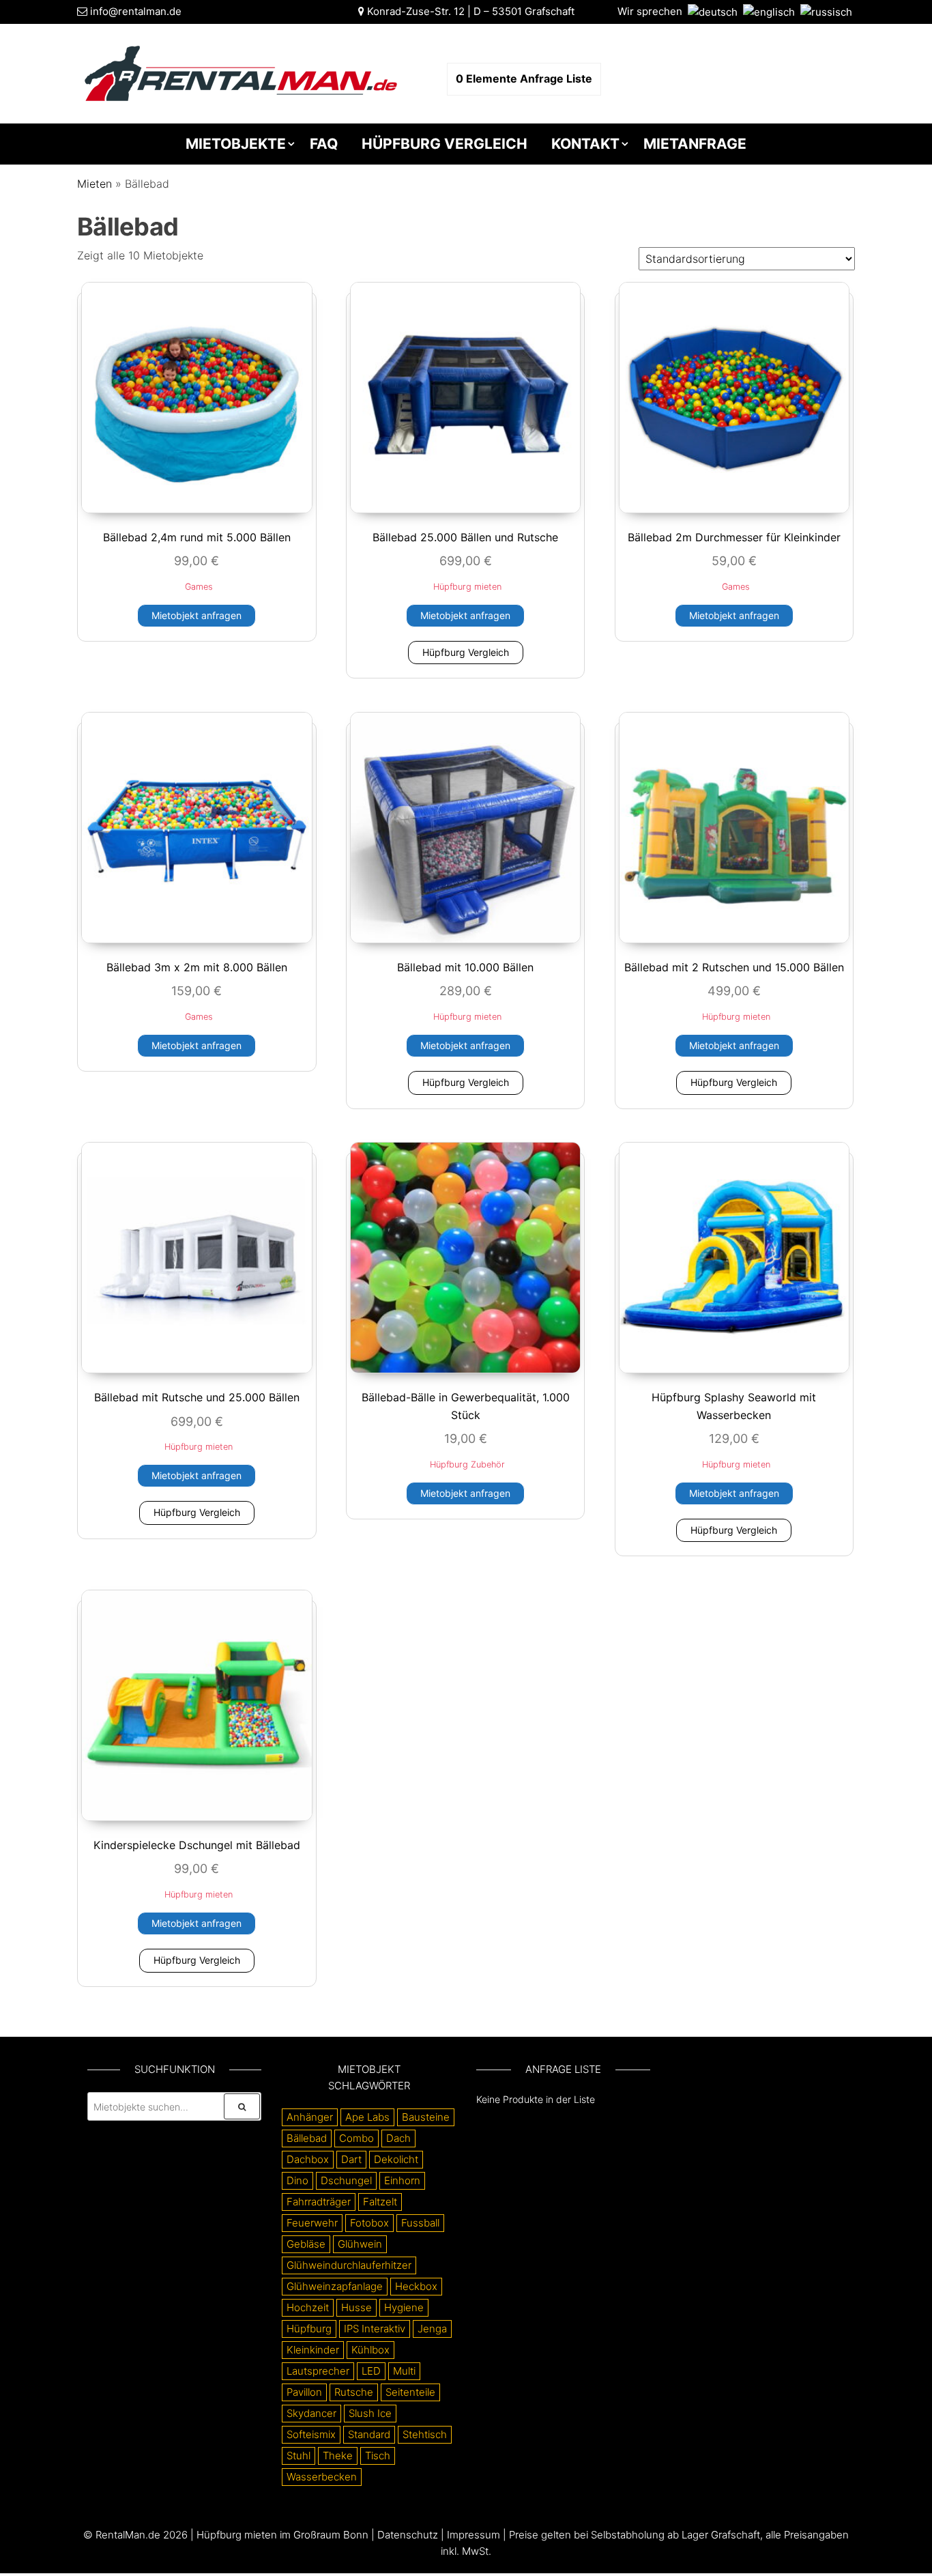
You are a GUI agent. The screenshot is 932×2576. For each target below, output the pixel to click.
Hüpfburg (309, 2329)
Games (199, 587)
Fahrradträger (319, 2202)
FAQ (324, 144)
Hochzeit (308, 2307)
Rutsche (354, 2392)
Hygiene (404, 2307)
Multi (404, 2371)
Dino (297, 2180)
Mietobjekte (236, 144)
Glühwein (360, 2244)
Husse (356, 2307)
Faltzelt (380, 2202)
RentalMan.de (128, 2535)
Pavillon (304, 2392)
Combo (356, 2138)
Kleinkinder (313, 2350)
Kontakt (585, 144)
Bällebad (307, 2138)
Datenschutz (408, 2535)
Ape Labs (367, 2117)
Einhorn (402, 2180)
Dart (351, 2159)
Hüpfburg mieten (467, 587)
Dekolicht (396, 2159)
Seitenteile (410, 2392)
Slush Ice (370, 2413)
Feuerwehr (312, 2223)
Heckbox (416, 2286)
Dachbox (308, 2159)
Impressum (474, 2535)
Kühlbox (370, 2350)
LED (371, 2371)
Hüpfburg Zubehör (467, 1464)
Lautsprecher (318, 2371)
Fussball (420, 2223)
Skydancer (311, 2413)
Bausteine (426, 2117)
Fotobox (369, 2223)
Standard (369, 2434)
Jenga (432, 2329)
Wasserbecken (322, 2477)
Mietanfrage (695, 144)
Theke (338, 2456)
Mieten (94, 184)
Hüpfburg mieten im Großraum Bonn (282, 2535)
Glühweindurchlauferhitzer (349, 2265)
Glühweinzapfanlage (335, 2286)
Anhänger (310, 2117)
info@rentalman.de (136, 11)
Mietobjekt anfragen (196, 615)
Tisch (378, 2456)
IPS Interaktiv (375, 2329)
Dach (398, 2138)
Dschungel (346, 2180)
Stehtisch (425, 2434)
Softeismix (311, 2434)
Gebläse (306, 2244)
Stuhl (298, 2456)
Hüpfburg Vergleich (445, 144)
